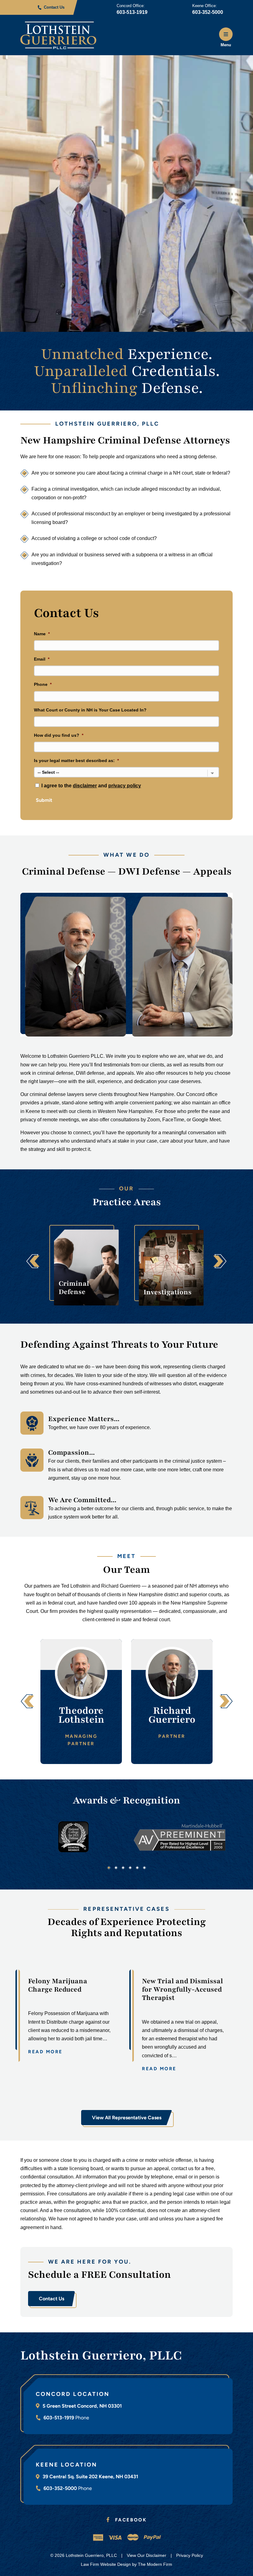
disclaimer (85, 786)
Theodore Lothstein (81, 1715)
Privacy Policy (190, 2555)
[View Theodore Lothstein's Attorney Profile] (81, 1673)
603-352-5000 (208, 12)
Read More (45, 2052)
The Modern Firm (155, 2564)
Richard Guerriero (172, 1715)
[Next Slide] (220, 1262)
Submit (44, 800)
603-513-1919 (132, 12)
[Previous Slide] (33, 1262)
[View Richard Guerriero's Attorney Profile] (172, 1673)
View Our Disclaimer (147, 2555)
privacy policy (125, 786)
